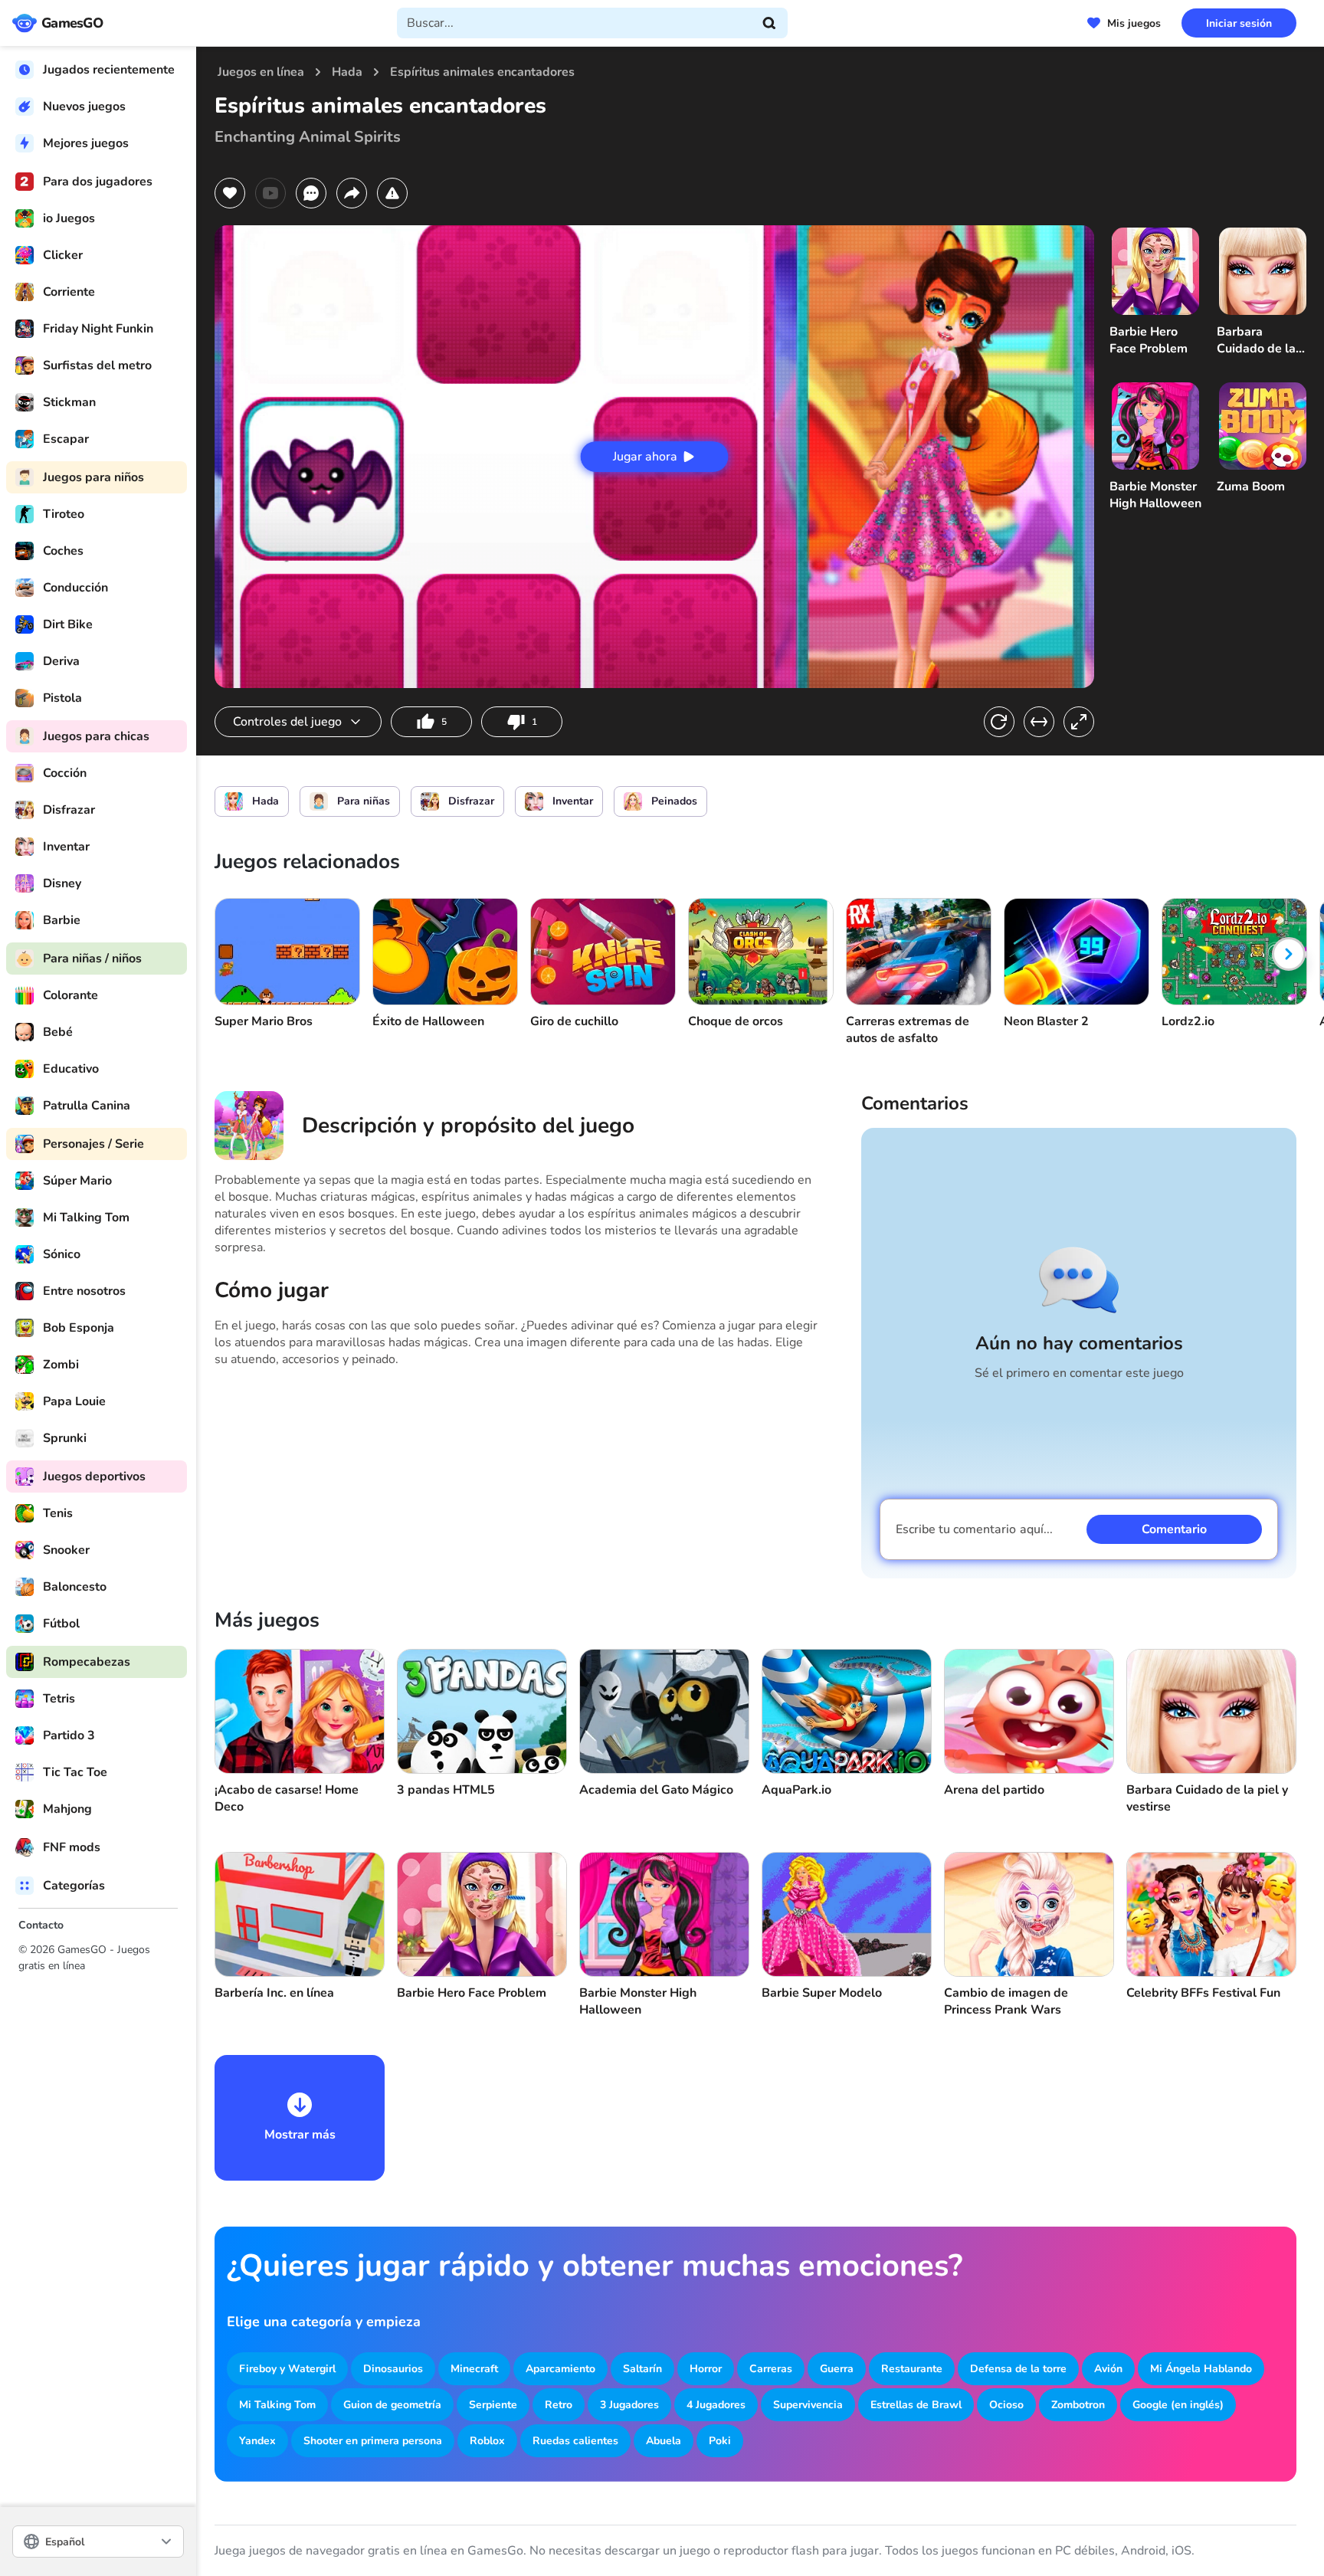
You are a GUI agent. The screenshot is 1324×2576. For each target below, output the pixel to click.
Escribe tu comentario (974, 1529)
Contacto (41, 1925)
